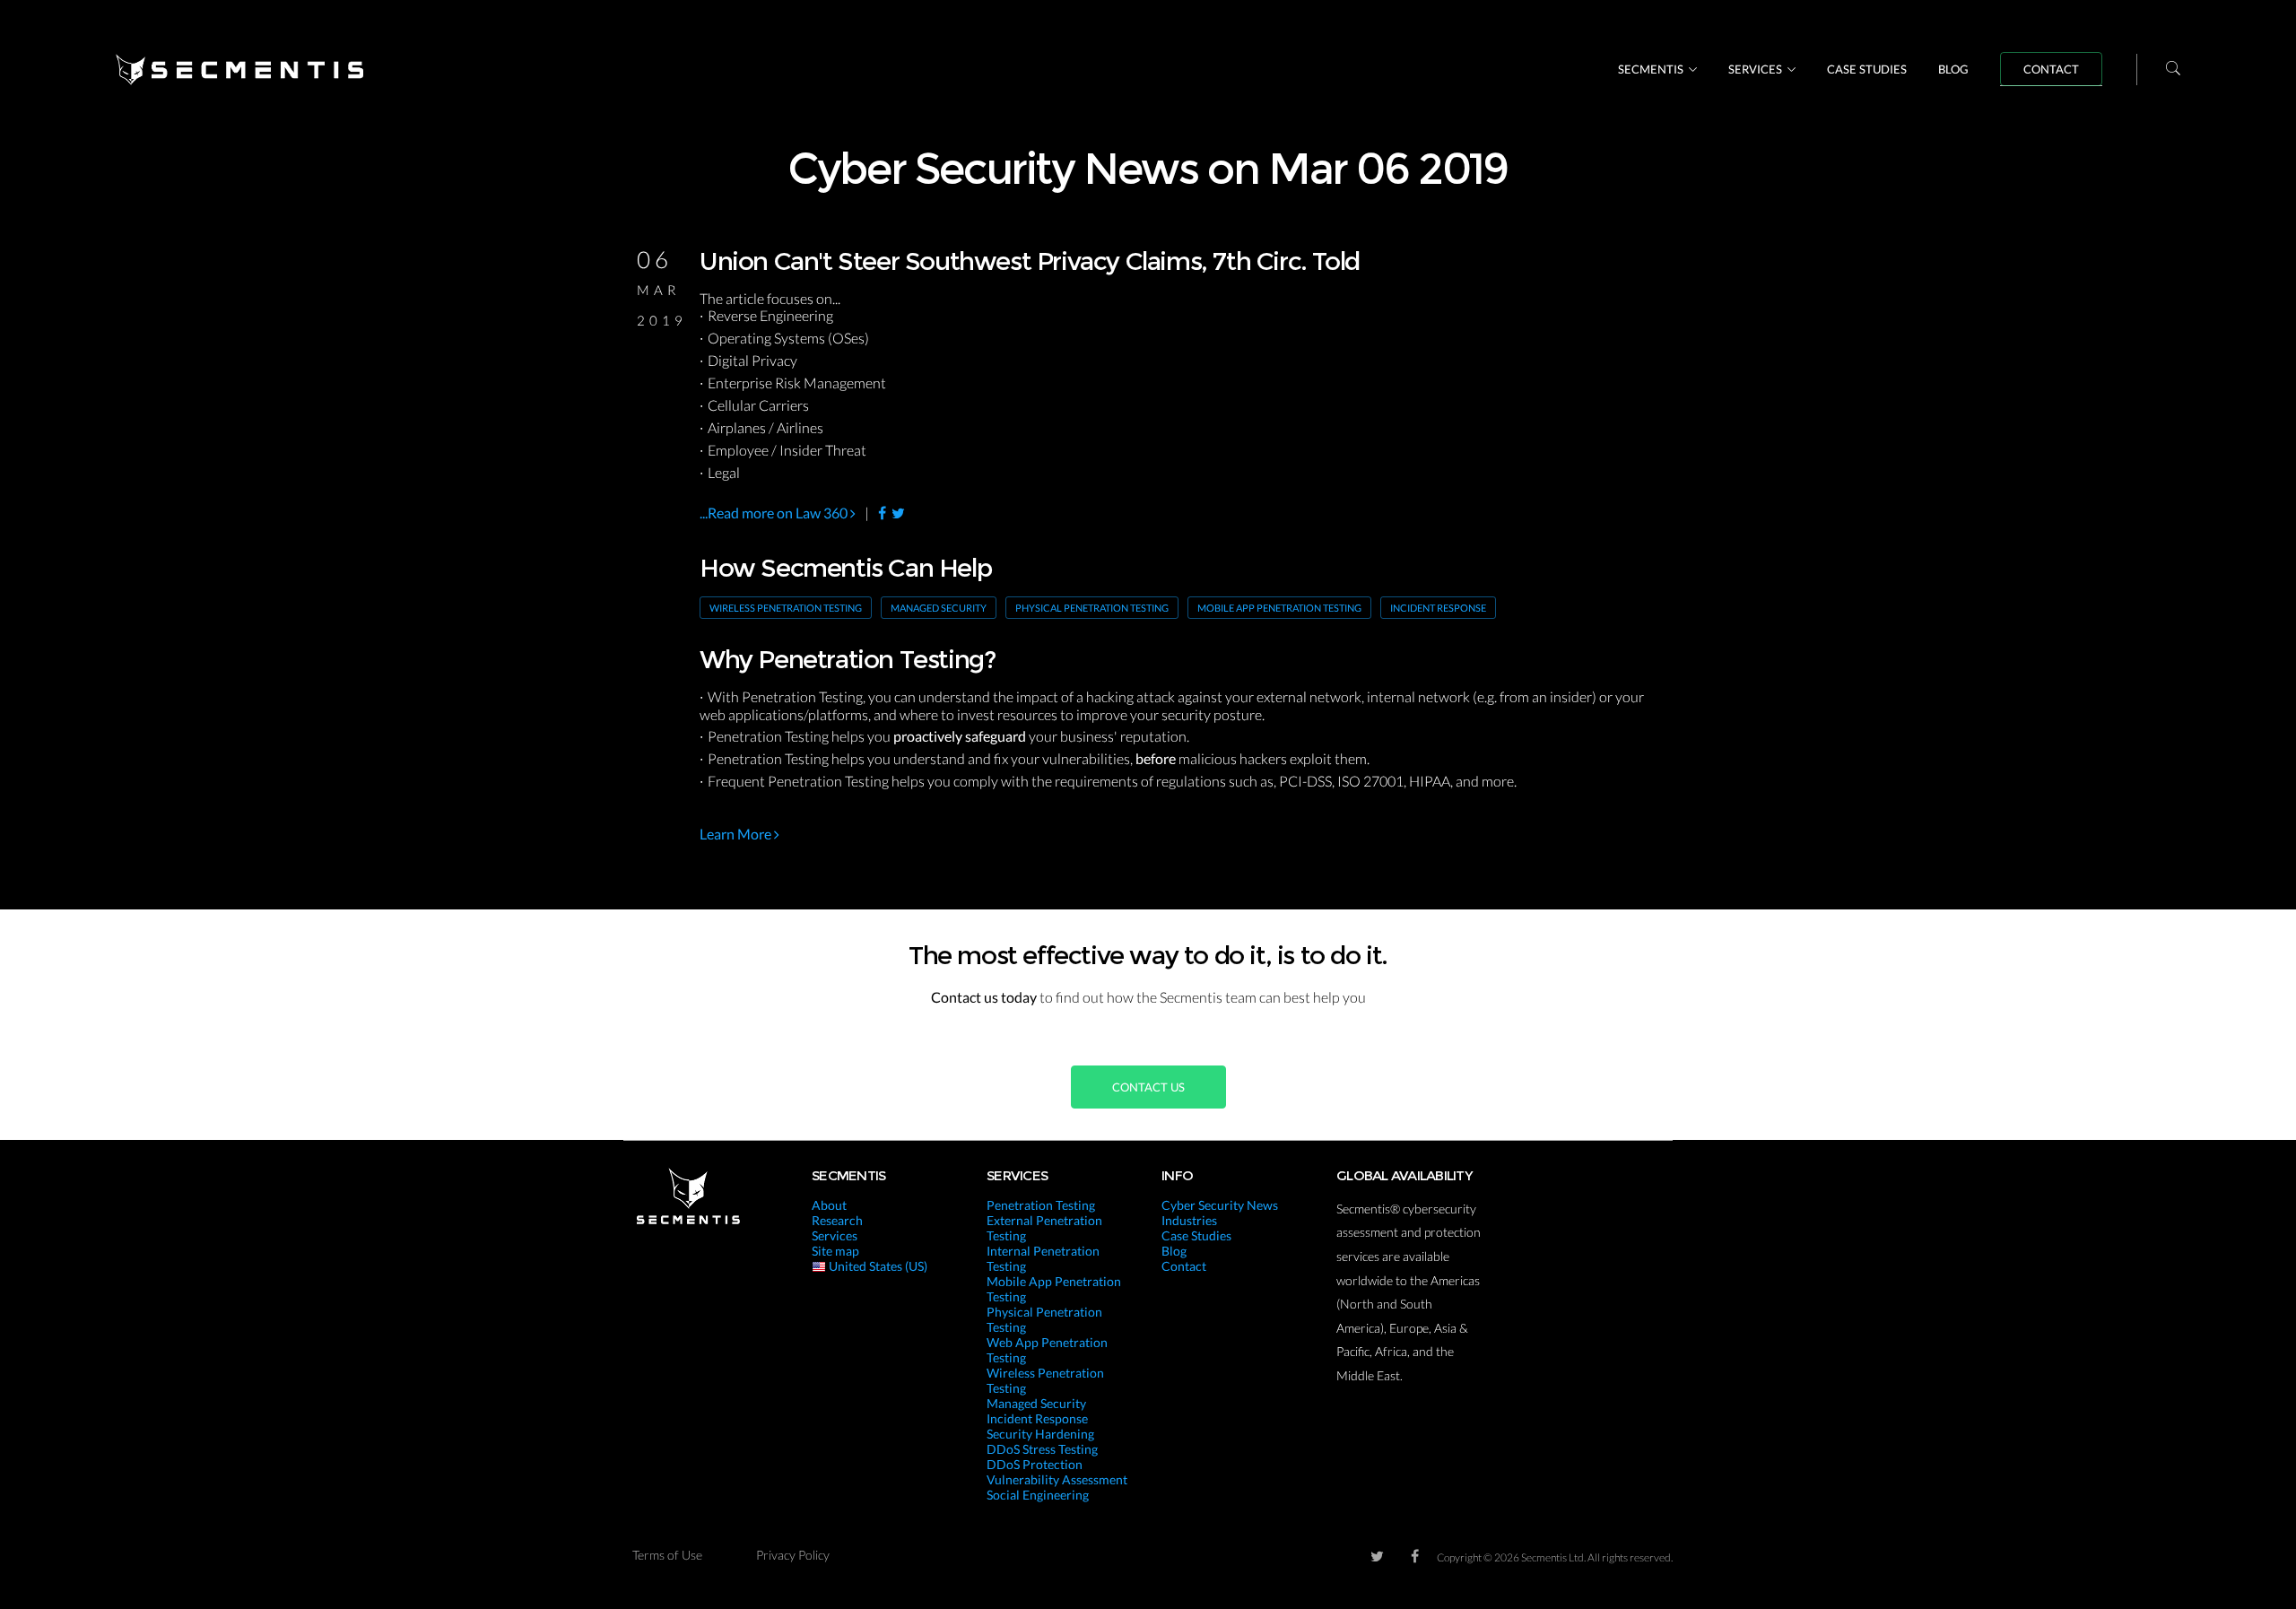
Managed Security (939, 608)
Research (837, 1220)
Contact (2051, 69)
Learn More (737, 834)
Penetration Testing (1041, 1205)
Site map (835, 1251)
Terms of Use (667, 1555)
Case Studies (1867, 69)
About (829, 1205)
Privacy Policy (793, 1555)
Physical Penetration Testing (1092, 608)
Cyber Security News (1220, 1205)
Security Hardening (1040, 1434)
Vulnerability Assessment (1057, 1479)
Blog (1953, 69)
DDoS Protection (1035, 1464)
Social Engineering (1038, 1495)
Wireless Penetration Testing (786, 608)
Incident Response (1438, 608)
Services (1755, 69)
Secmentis (1651, 69)
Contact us (1148, 1087)
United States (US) (877, 1266)
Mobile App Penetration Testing (1279, 608)
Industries (1189, 1220)
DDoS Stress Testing (1042, 1449)
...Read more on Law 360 (775, 513)
